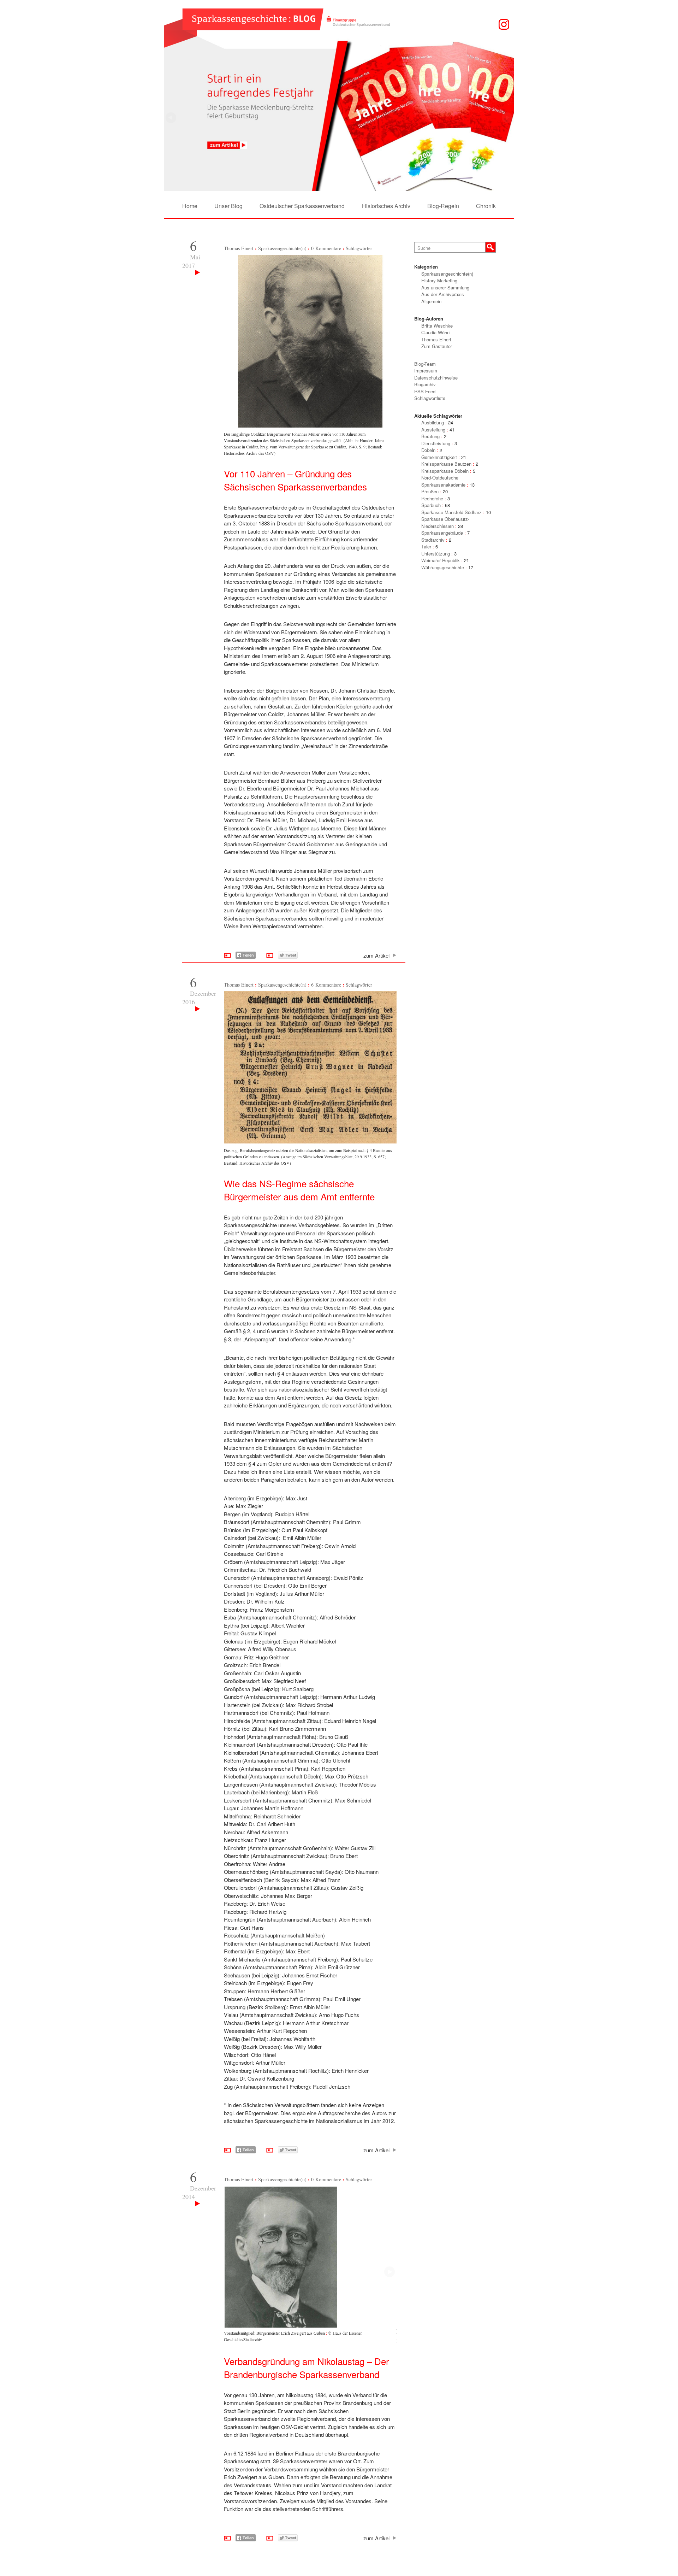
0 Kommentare (326, 248)
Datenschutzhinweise (436, 378)
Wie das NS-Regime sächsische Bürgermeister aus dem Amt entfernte (299, 1190)
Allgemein (431, 301)
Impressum (426, 370)
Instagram (504, 24)
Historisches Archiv (386, 206)
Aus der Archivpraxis (443, 294)
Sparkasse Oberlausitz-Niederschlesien (445, 522)
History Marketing (439, 280)
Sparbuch (431, 505)
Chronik (486, 206)
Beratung (430, 436)
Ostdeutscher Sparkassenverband (302, 206)
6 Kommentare (326, 985)
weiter (171, 118)
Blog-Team (425, 364)
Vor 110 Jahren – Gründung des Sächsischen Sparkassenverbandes (295, 480)
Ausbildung (433, 422)
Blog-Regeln (443, 206)
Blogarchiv (425, 384)
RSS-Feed (425, 391)
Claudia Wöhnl (436, 332)
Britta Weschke (437, 326)
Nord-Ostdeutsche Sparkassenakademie (443, 481)
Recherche (432, 498)
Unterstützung (436, 554)
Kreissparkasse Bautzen (446, 464)
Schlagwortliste (430, 398)
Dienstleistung (436, 443)
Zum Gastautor (437, 346)
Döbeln (428, 450)
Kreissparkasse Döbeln (445, 471)
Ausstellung (433, 430)
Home (190, 206)
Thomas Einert (239, 248)
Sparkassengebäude (442, 533)
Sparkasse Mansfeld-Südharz (451, 512)
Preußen (430, 491)
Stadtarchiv (433, 540)
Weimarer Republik (441, 560)
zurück (507, 118)
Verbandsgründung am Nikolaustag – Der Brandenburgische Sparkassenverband (307, 2368)
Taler (426, 546)
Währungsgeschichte (443, 567)
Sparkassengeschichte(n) (282, 248)
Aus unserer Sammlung (445, 287)
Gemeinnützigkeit (439, 457)
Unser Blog (228, 206)
